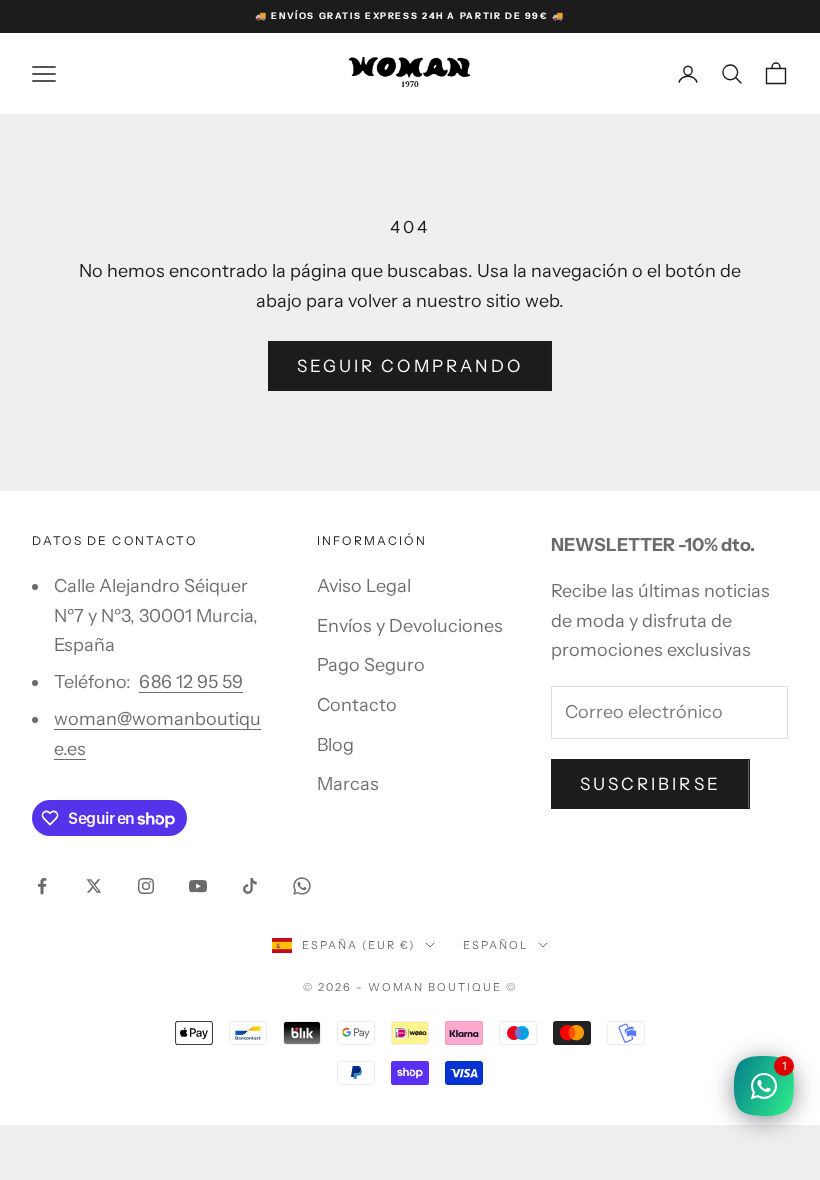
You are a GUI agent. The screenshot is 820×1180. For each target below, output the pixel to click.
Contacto (357, 705)
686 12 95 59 (191, 682)
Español (495, 945)
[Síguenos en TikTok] (250, 886)
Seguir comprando (410, 366)
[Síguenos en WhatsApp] (302, 886)
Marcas (348, 784)
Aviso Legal (364, 586)
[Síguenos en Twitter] (94, 886)
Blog (335, 745)
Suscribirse (650, 784)
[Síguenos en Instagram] (146, 886)
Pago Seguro (371, 665)
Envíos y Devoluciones (410, 626)
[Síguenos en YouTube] (198, 886)
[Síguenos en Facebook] (42, 886)
